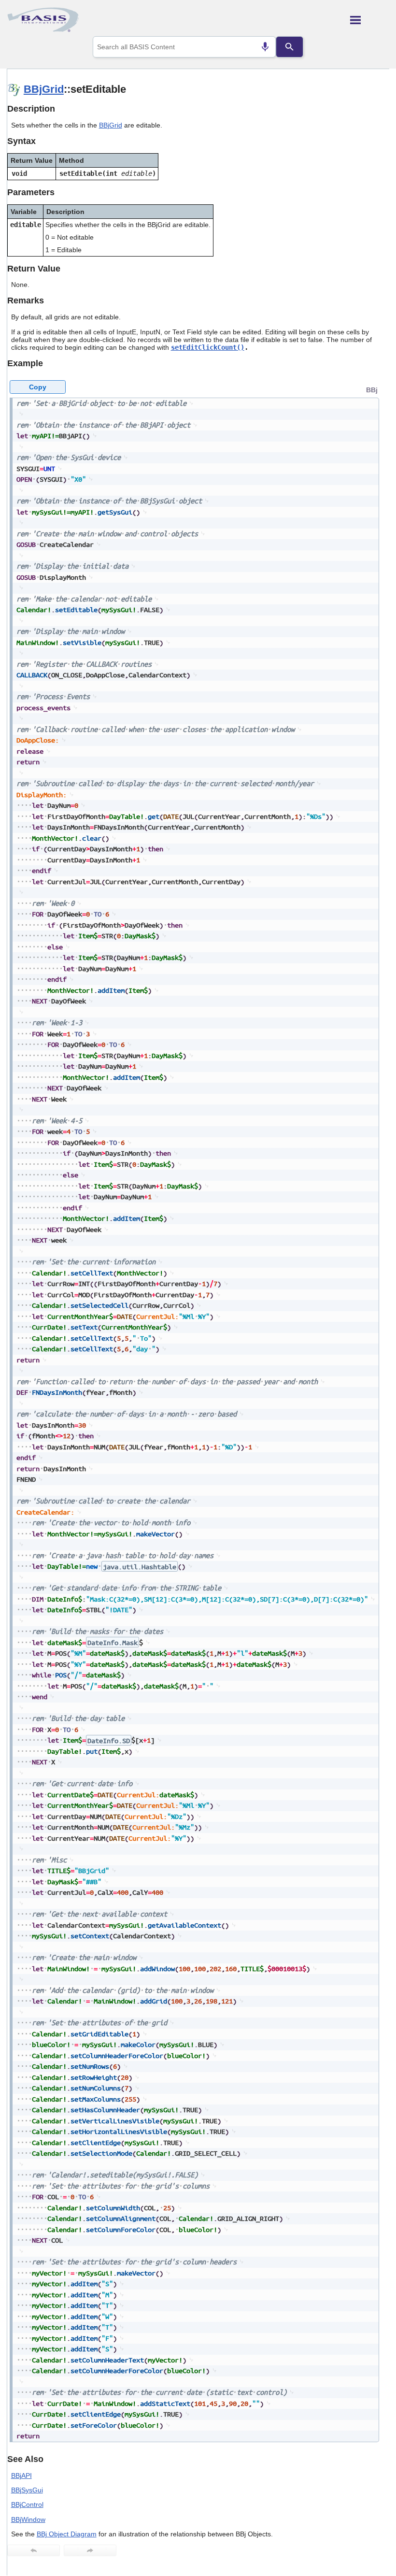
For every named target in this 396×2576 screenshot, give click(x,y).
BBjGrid (44, 89)
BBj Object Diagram (67, 2534)
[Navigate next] (90, 2550)
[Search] (289, 47)
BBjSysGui (27, 2490)
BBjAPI (21, 2476)
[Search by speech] (265, 47)
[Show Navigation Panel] (370, 20)
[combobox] (184, 47)
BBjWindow (28, 2519)
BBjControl (27, 2504)
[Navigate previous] (34, 2550)
